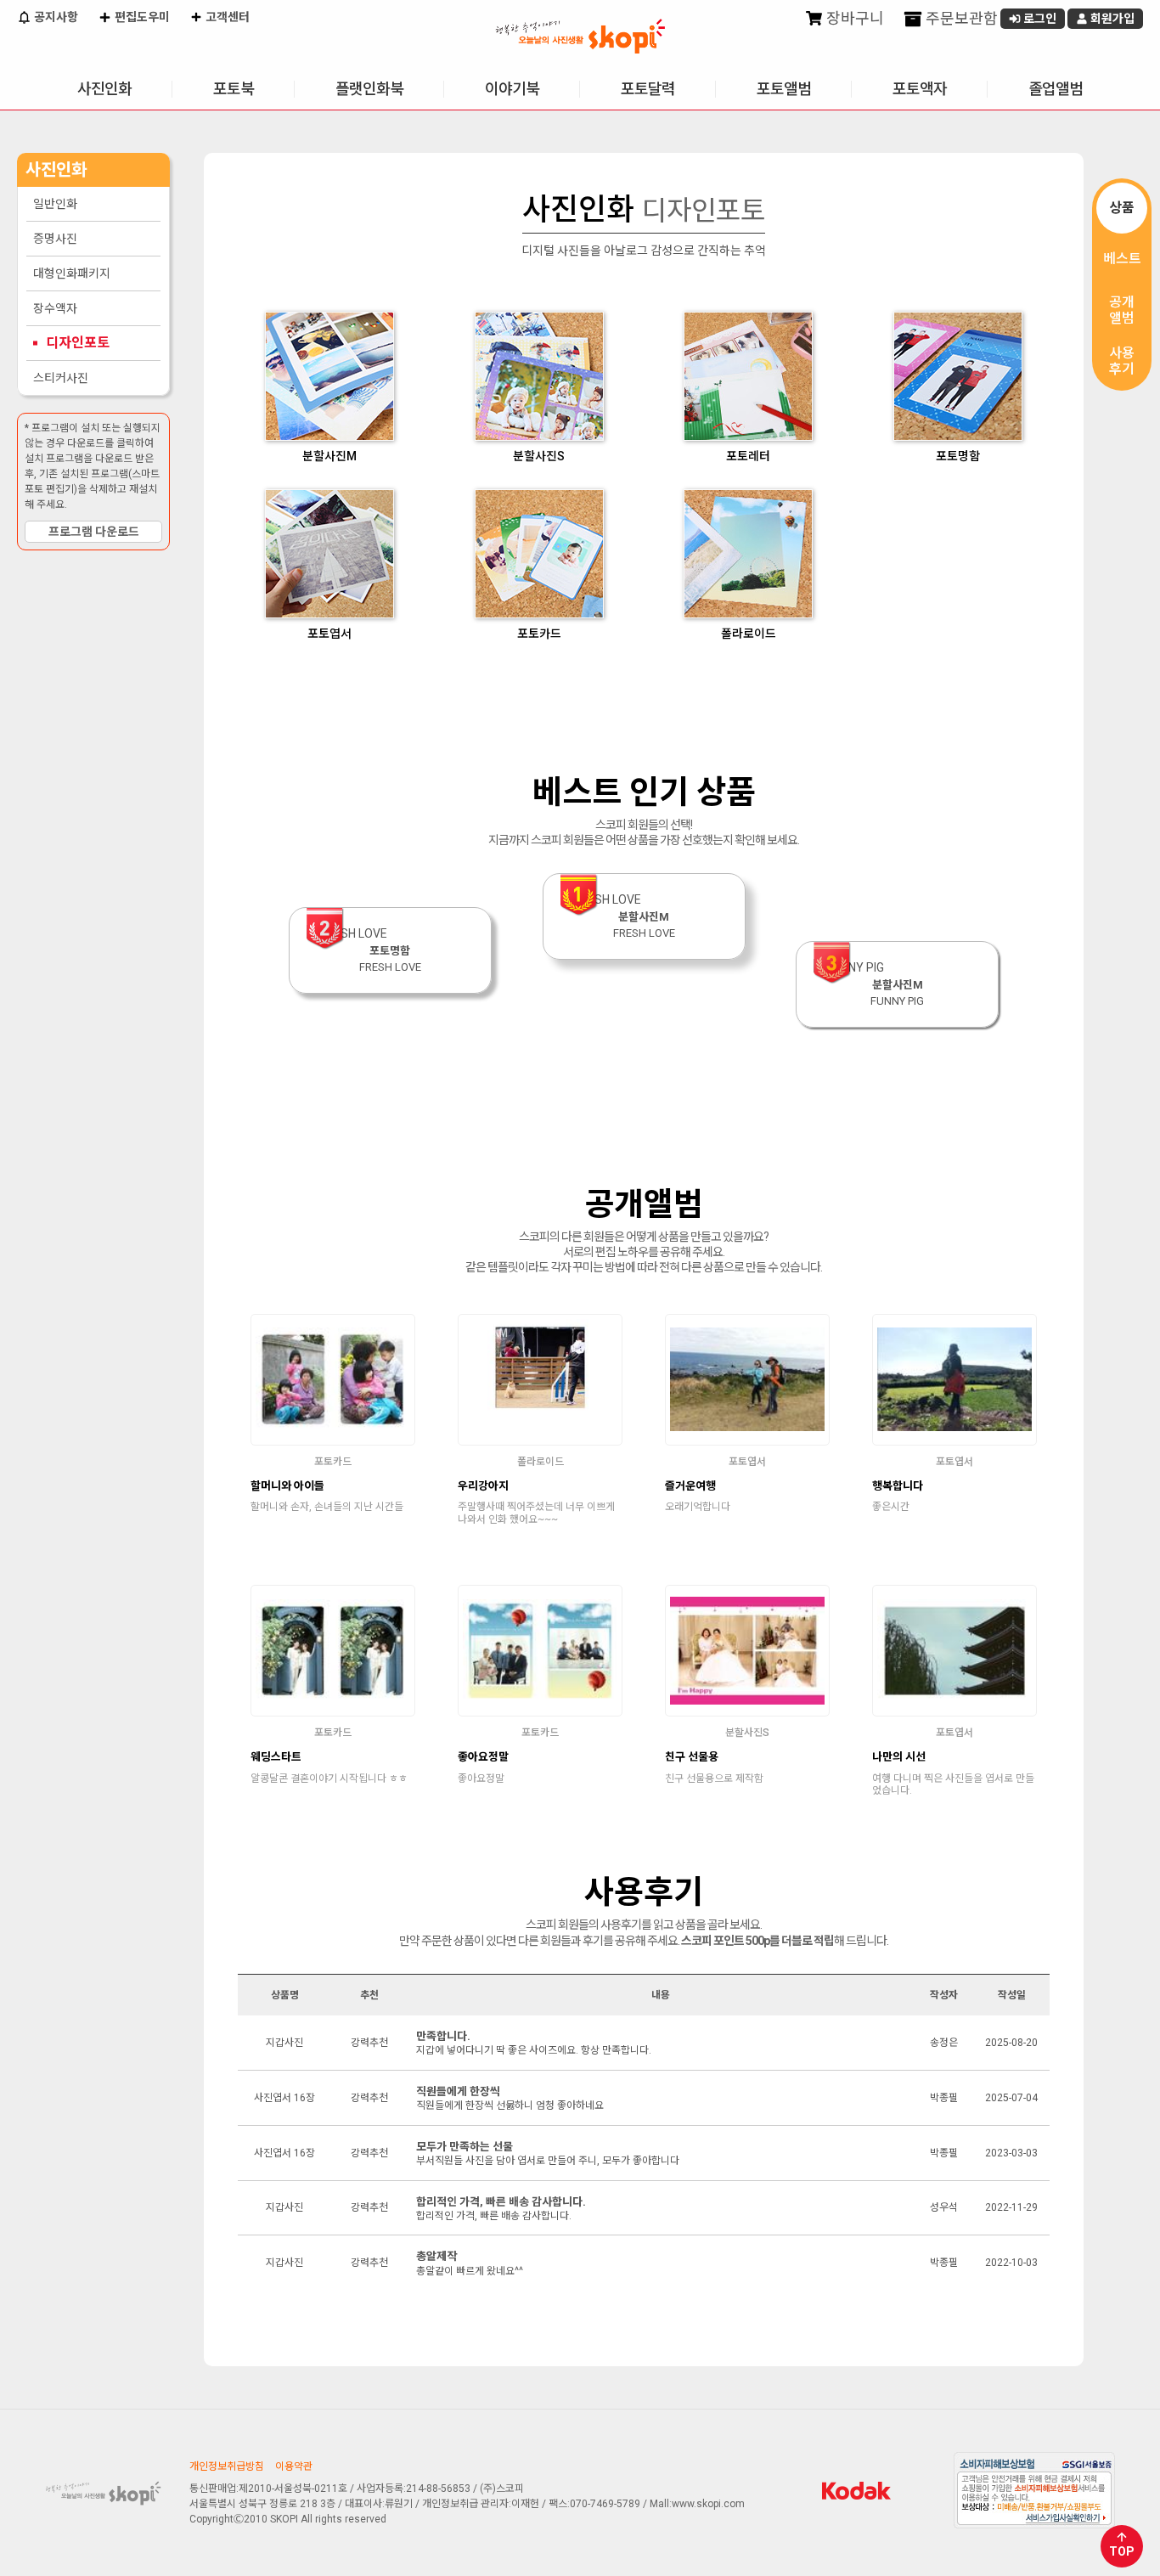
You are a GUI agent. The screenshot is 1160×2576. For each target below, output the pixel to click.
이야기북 (512, 89)
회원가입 (1111, 19)
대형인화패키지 (72, 273)
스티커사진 (61, 378)
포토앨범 (784, 89)
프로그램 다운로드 (94, 532)
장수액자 (55, 308)
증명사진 (55, 239)
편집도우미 (141, 17)
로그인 (1039, 19)
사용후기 (1122, 361)
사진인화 (104, 89)
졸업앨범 (1056, 89)
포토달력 (648, 89)
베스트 (1122, 259)
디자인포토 (78, 343)
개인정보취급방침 (227, 2466)
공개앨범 (1122, 310)
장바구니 (853, 18)
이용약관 (294, 2466)
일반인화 (55, 204)
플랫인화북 (369, 89)
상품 (1122, 208)
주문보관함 (960, 18)
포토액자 (920, 89)
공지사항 (55, 17)
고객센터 (226, 17)
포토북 (234, 89)
